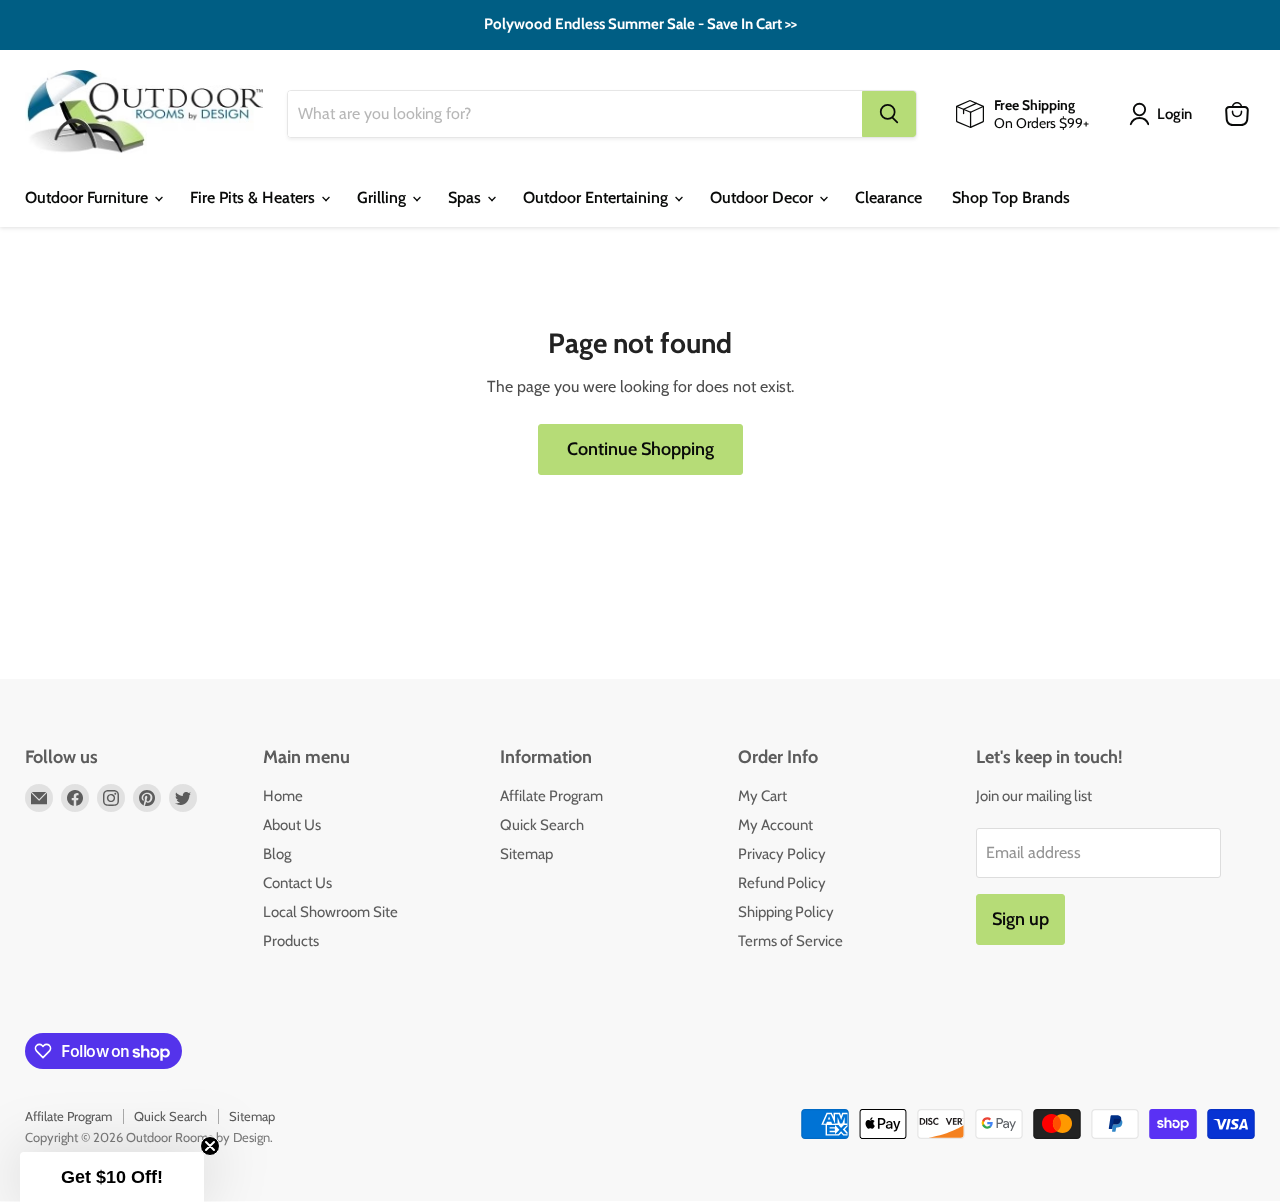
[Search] (889, 114)
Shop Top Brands (1011, 197)
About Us (292, 825)
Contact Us (297, 883)
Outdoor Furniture (88, 197)
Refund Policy (782, 883)
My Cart (762, 796)
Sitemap (526, 854)
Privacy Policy (782, 854)
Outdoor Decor (763, 197)
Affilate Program (551, 796)
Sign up (1020, 919)
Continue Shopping (640, 449)
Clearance (888, 197)
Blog (277, 854)
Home (283, 796)
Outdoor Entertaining (597, 197)
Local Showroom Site (330, 912)
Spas (466, 197)
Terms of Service (790, 941)
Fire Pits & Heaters (254, 197)
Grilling (383, 197)
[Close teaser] (210, 1146)
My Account (775, 825)
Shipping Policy (786, 912)
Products (291, 941)
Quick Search (542, 825)
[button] (112, 1177)
